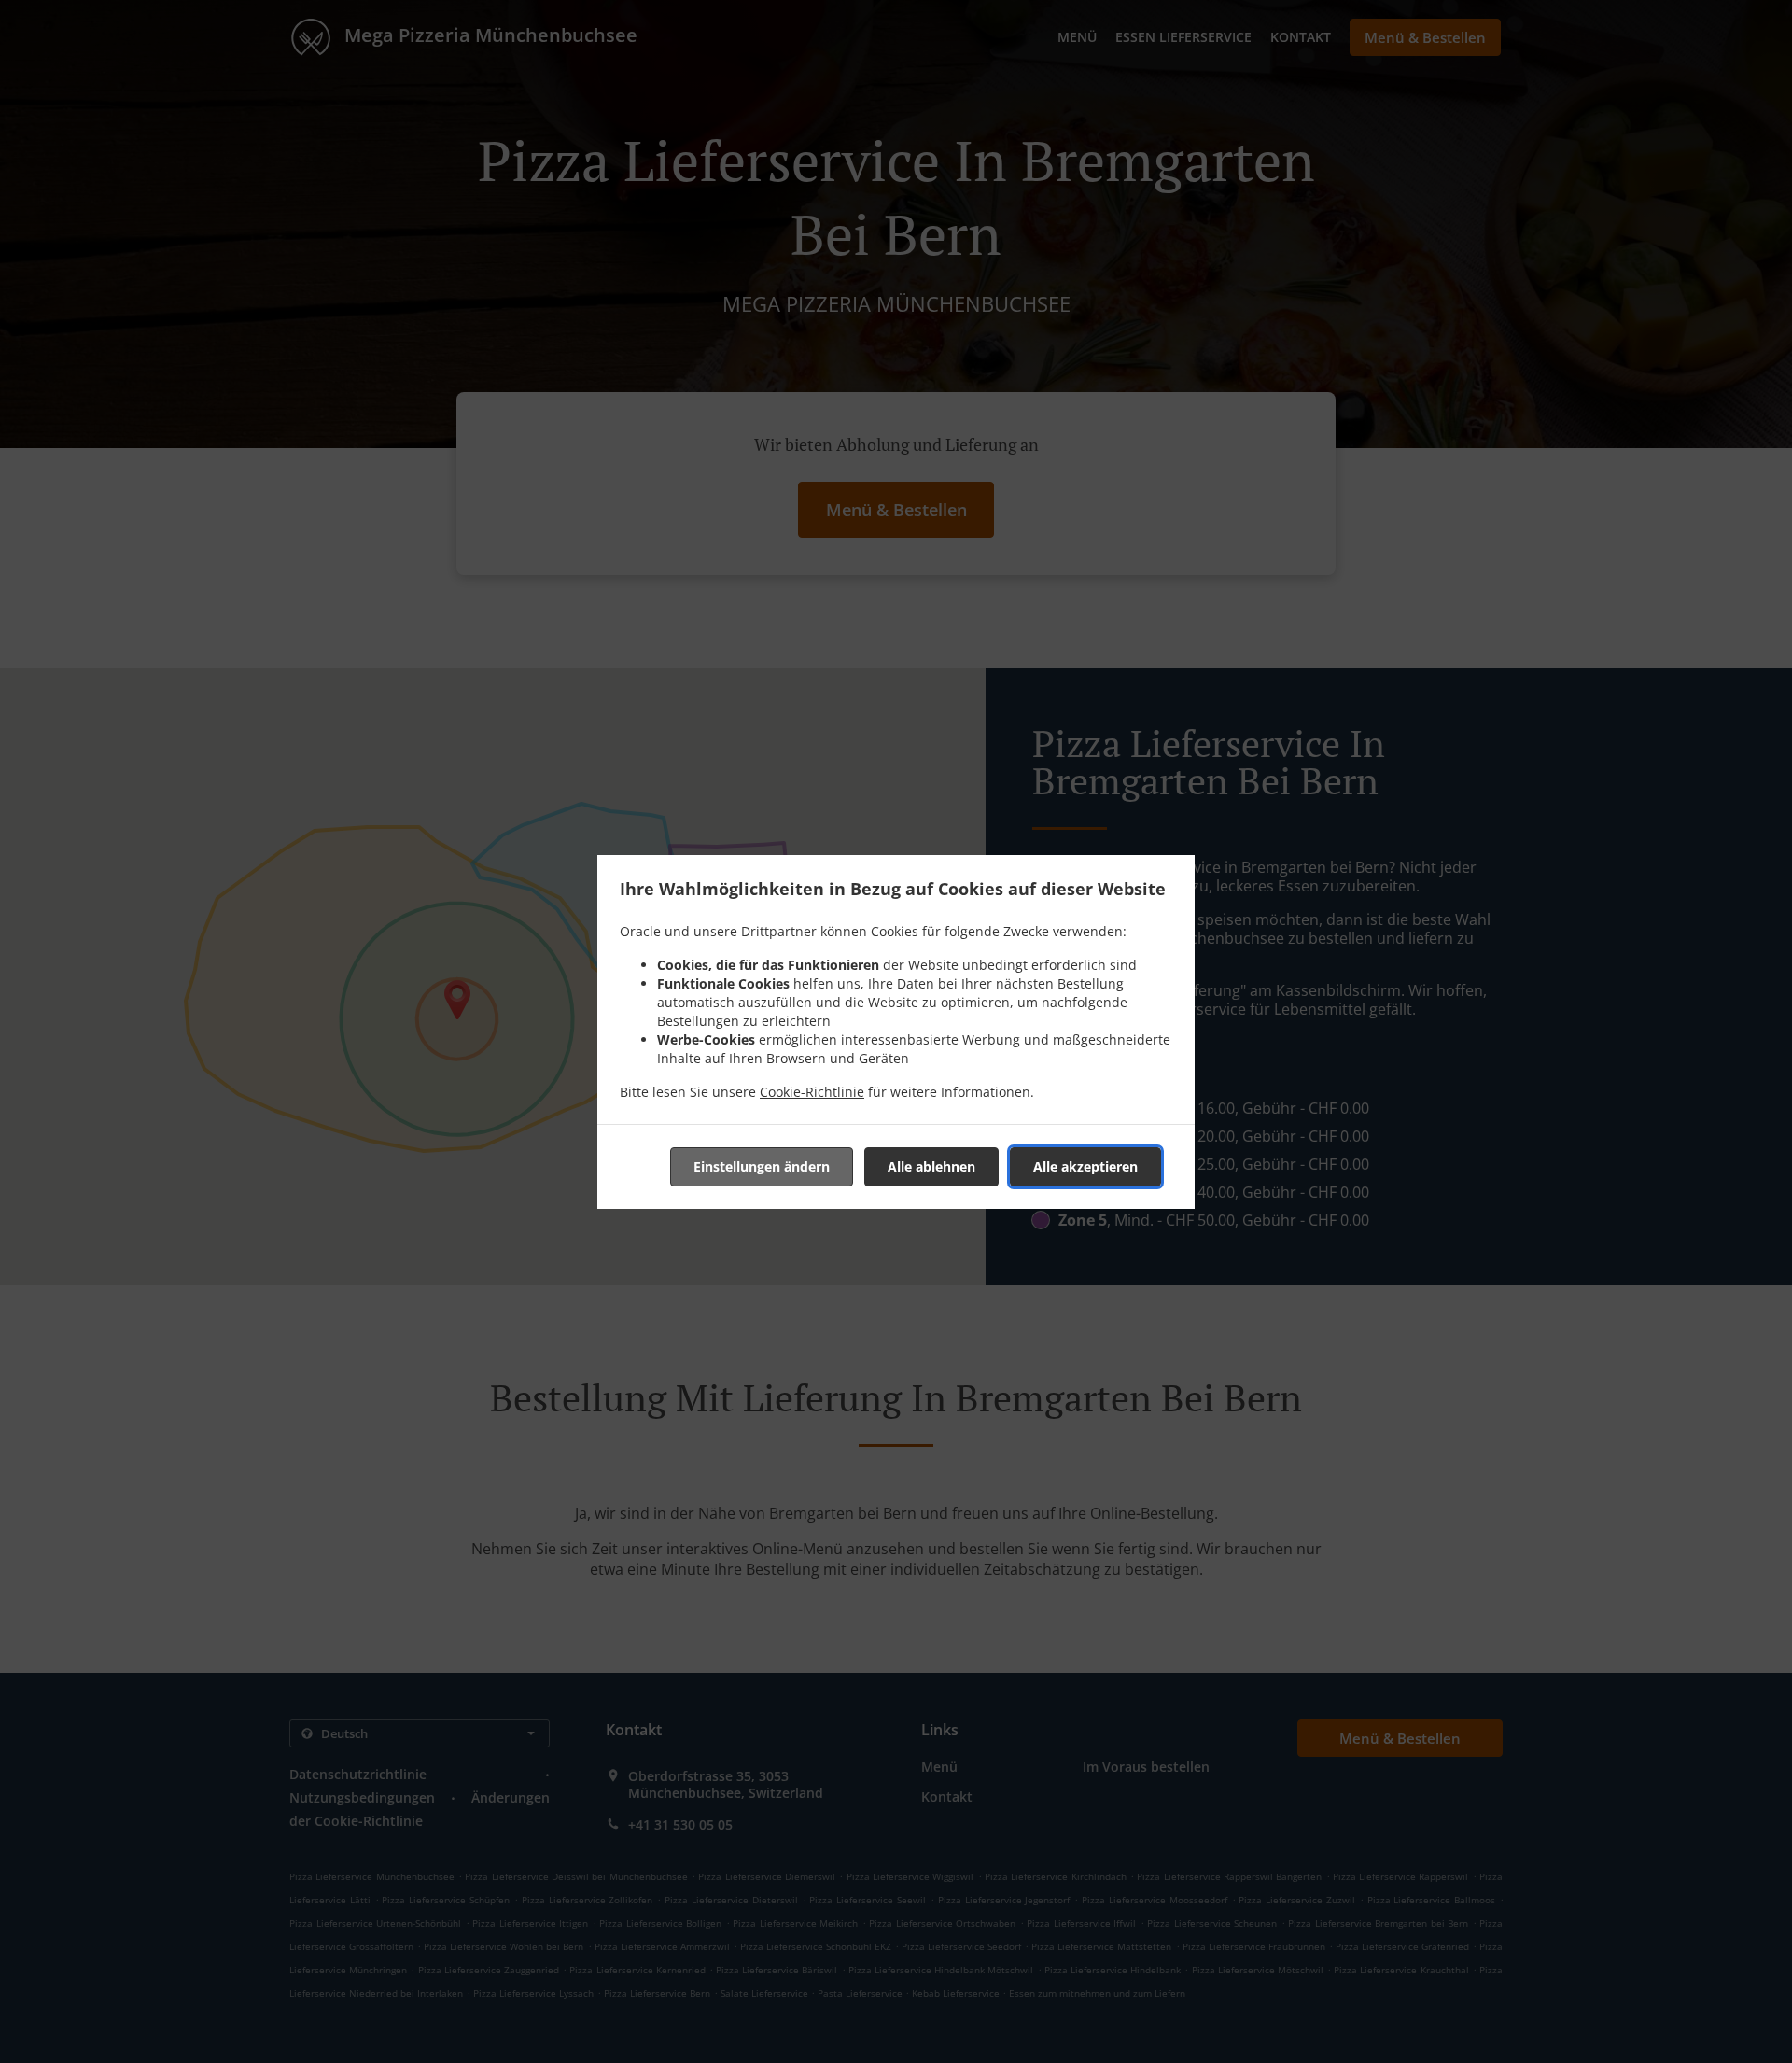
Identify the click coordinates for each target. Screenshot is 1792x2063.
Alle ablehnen (931, 1166)
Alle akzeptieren (1085, 1166)
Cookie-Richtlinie (812, 1092)
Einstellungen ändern (762, 1166)
